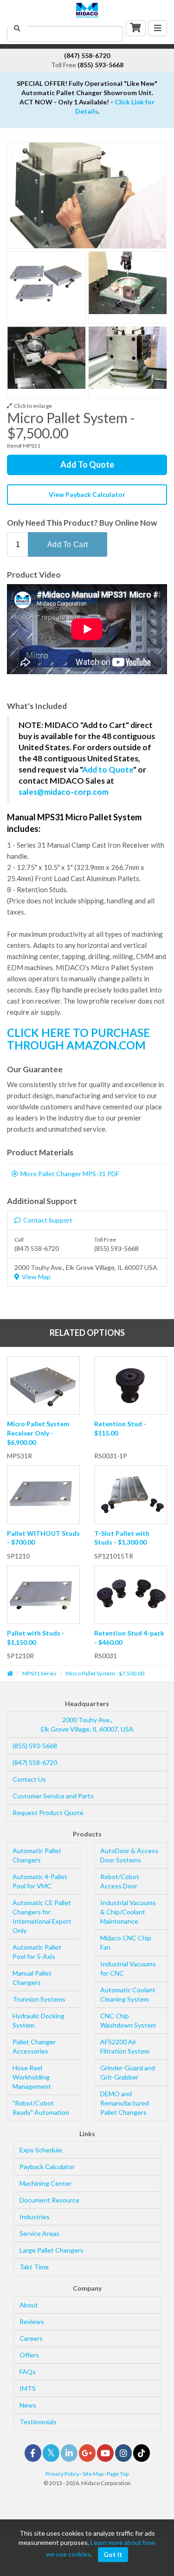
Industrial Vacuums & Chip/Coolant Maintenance (128, 1912)
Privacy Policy (62, 2474)
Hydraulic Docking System (39, 2020)
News (28, 2405)
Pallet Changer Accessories (34, 2046)
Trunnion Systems (39, 1999)
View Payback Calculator (87, 494)
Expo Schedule (41, 2150)
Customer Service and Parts (53, 1796)
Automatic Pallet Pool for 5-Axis (37, 1952)
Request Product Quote (48, 1813)
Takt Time (34, 2267)
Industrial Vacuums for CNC (128, 1968)
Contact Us (29, 1779)
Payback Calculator (47, 2167)
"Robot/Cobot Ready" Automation (41, 2108)
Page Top (118, 2474)
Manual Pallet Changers (32, 1978)
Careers (31, 2338)
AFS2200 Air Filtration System (125, 2046)
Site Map (93, 2474)
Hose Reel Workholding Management (32, 2077)
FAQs (28, 2372)
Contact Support (48, 1220)
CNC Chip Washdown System (128, 2020)
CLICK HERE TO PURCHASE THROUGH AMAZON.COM (78, 1039)
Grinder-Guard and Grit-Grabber (128, 2072)
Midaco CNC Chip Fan (126, 1942)
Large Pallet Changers (52, 2250)
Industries (35, 2217)
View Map (36, 1277)
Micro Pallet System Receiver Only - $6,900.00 (38, 1433)
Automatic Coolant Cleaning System (128, 1994)
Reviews (32, 2322)
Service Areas (39, 2233)
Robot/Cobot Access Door (120, 1881)
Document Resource (49, 2200)
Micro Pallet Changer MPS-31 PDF (70, 1174)
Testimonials (38, 2422)
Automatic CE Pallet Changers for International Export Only (42, 1916)
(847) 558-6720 (35, 1762)
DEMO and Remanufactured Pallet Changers (125, 2103)
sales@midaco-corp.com (64, 792)
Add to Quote (108, 770)
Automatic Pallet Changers (37, 1855)
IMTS (28, 2388)
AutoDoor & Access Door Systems (129, 1855)
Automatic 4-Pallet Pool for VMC (40, 1881)
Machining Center (45, 2183)
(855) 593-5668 (35, 1746)
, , (87, 1724)
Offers (29, 2355)
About (29, 2305)
